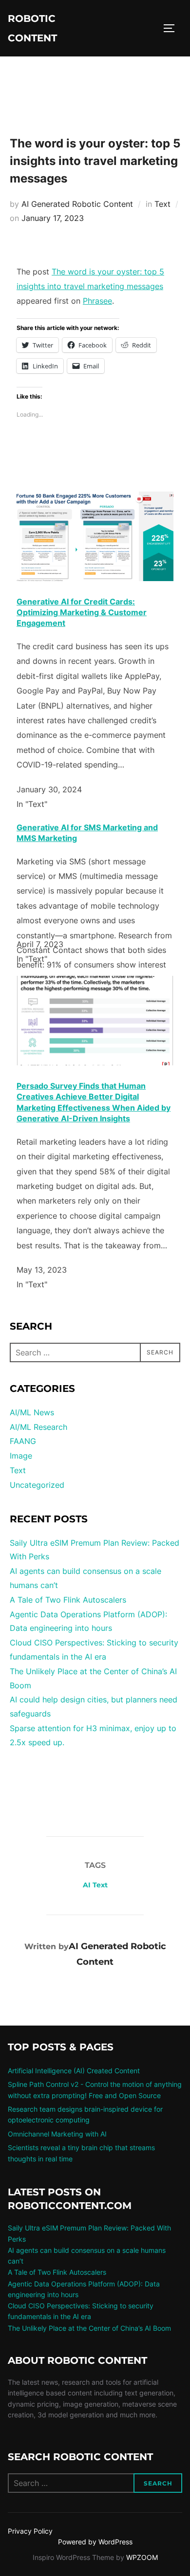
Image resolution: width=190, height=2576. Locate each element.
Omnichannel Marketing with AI (57, 2134)
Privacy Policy (30, 2531)
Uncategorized (37, 1485)
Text (162, 204)
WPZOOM (142, 2557)
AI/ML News (32, 1412)
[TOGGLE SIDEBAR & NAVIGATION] (172, 28)
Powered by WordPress (95, 2542)
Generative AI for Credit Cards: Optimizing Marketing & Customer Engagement (82, 612)
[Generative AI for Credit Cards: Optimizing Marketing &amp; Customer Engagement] (95, 578)
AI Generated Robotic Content (77, 204)
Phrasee (97, 301)
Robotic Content (32, 28)
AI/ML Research (38, 1427)
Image (21, 1456)
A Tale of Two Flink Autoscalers (68, 1600)
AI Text (95, 1885)
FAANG (23, 1441)
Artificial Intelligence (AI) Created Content (74, 2071)
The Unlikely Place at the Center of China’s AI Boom (89, 2328)
